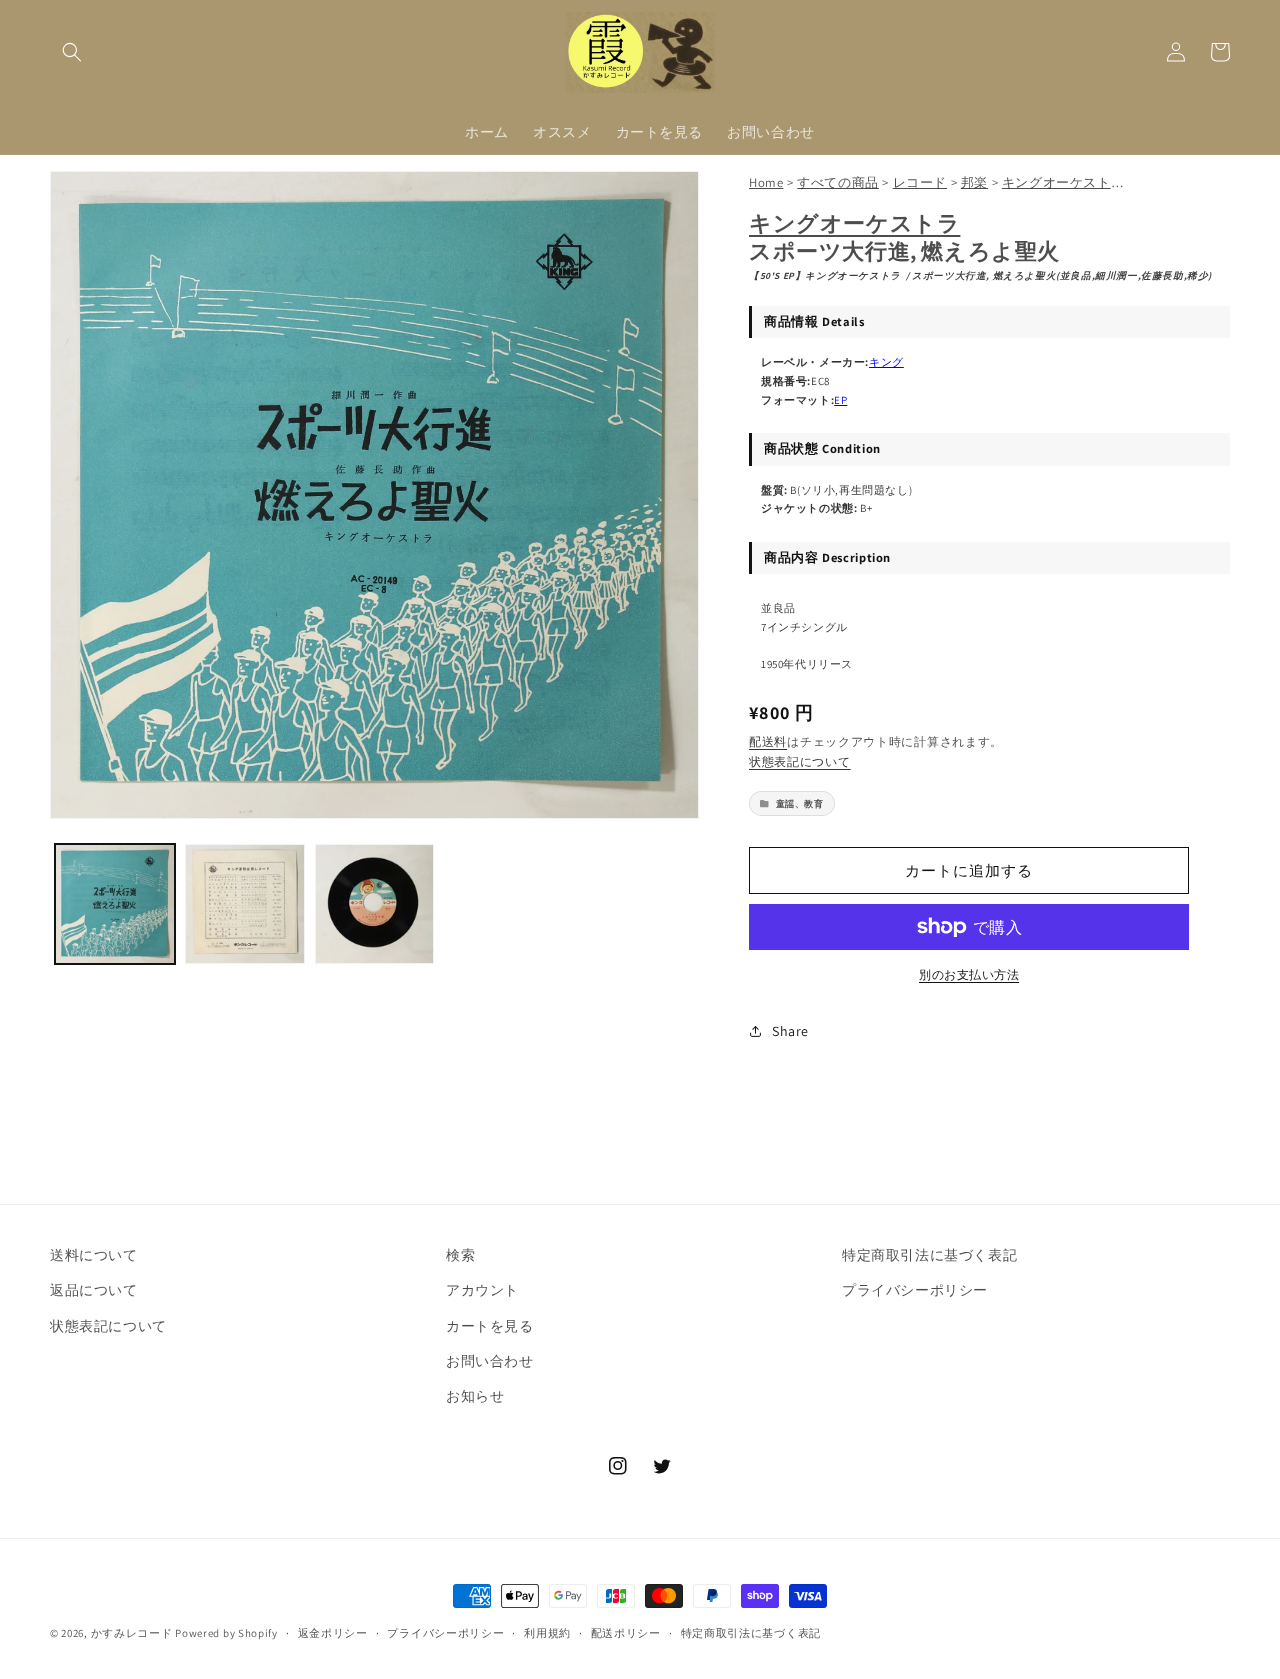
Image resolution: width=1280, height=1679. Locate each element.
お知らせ (475, 1396)
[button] (72, 52)
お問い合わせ (490, 1361)
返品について (94, 1290)
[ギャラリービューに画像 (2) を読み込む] (245, 904)
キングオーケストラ (854, 223)
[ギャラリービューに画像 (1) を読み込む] (115, 904)
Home (766, 182)
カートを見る (490, 1326)
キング (886, 362)
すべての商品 (838, 182)
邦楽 (974, 182)
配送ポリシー (626, 1633)
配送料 (768, 741)
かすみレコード (132, 1633)
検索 (460, 1255)
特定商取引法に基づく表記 (929, 1255)
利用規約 (547, 1633)
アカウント (482, 1290)
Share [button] (790, 1031)
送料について (94, 1255)
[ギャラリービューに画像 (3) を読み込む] (375, 904)
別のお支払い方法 (969, 974)
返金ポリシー (333, 1633)
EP (840, 400)
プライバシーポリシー (915, 1290)
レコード (920, 182)
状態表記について (800, 761)
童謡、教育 (800, 803)
